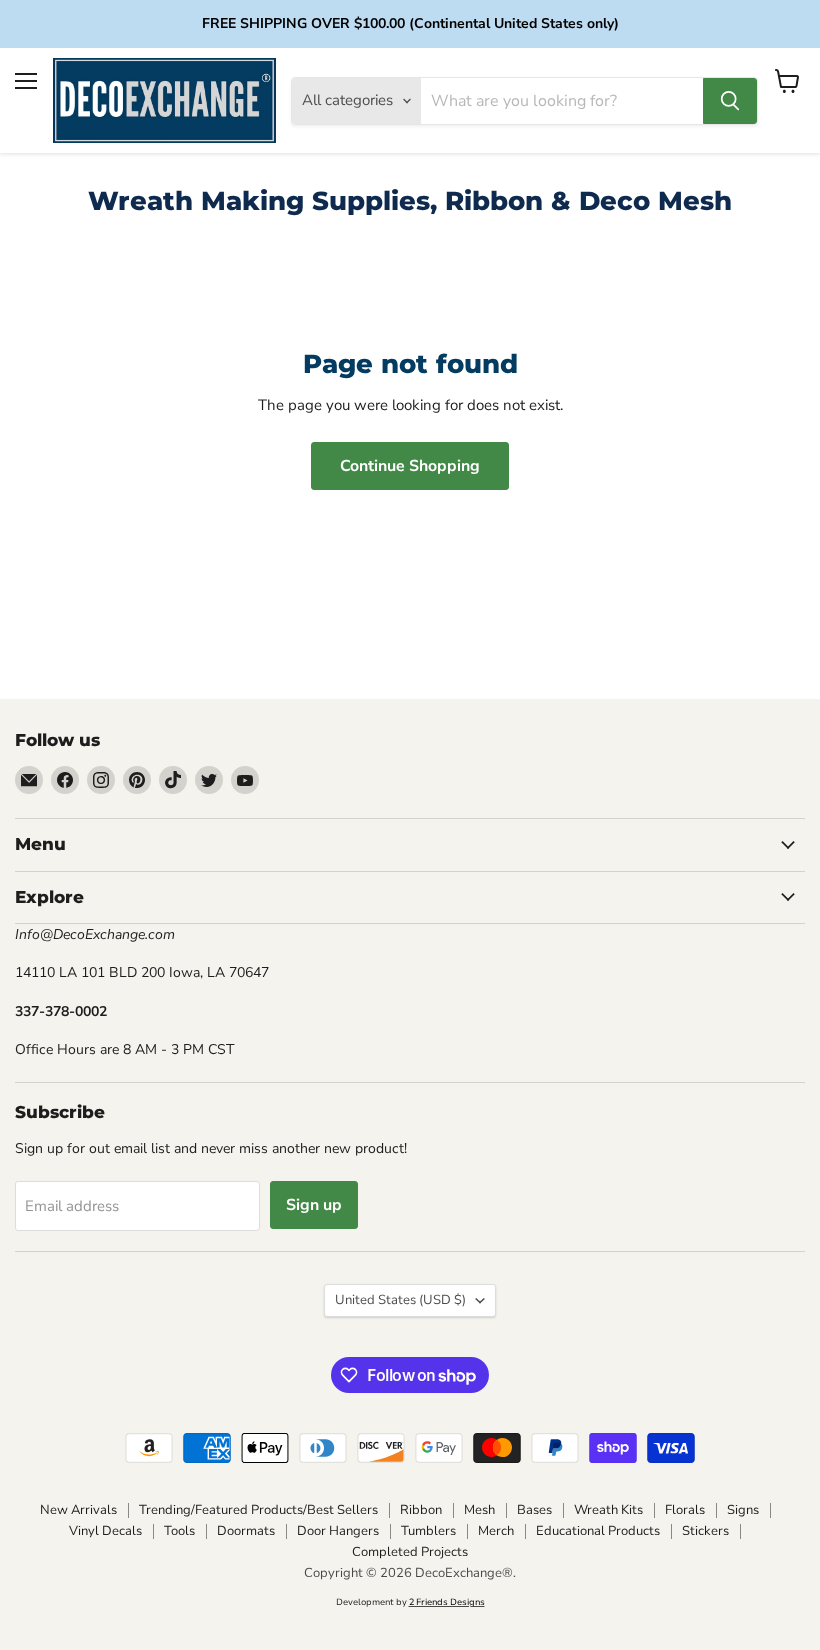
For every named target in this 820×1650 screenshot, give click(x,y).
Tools (179, 1531)
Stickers (705, 1531)
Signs (743, 1510)
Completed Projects (410, 1552)
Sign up (314, 1205)
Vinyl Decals (105, 1531)
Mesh (479, 1510)
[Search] (730, 101)
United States (400, 1300)
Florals (685, 1510)
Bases (534, 1510)
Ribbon (421, 1510)
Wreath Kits (608, 1510)
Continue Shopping (410, 466)
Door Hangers (338, 1531)
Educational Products (598, 1531)
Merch (496, 1531)
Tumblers (428, 1531)
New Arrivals (78, 1510)
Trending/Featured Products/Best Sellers (258, 1510)
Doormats (246, 1531)
